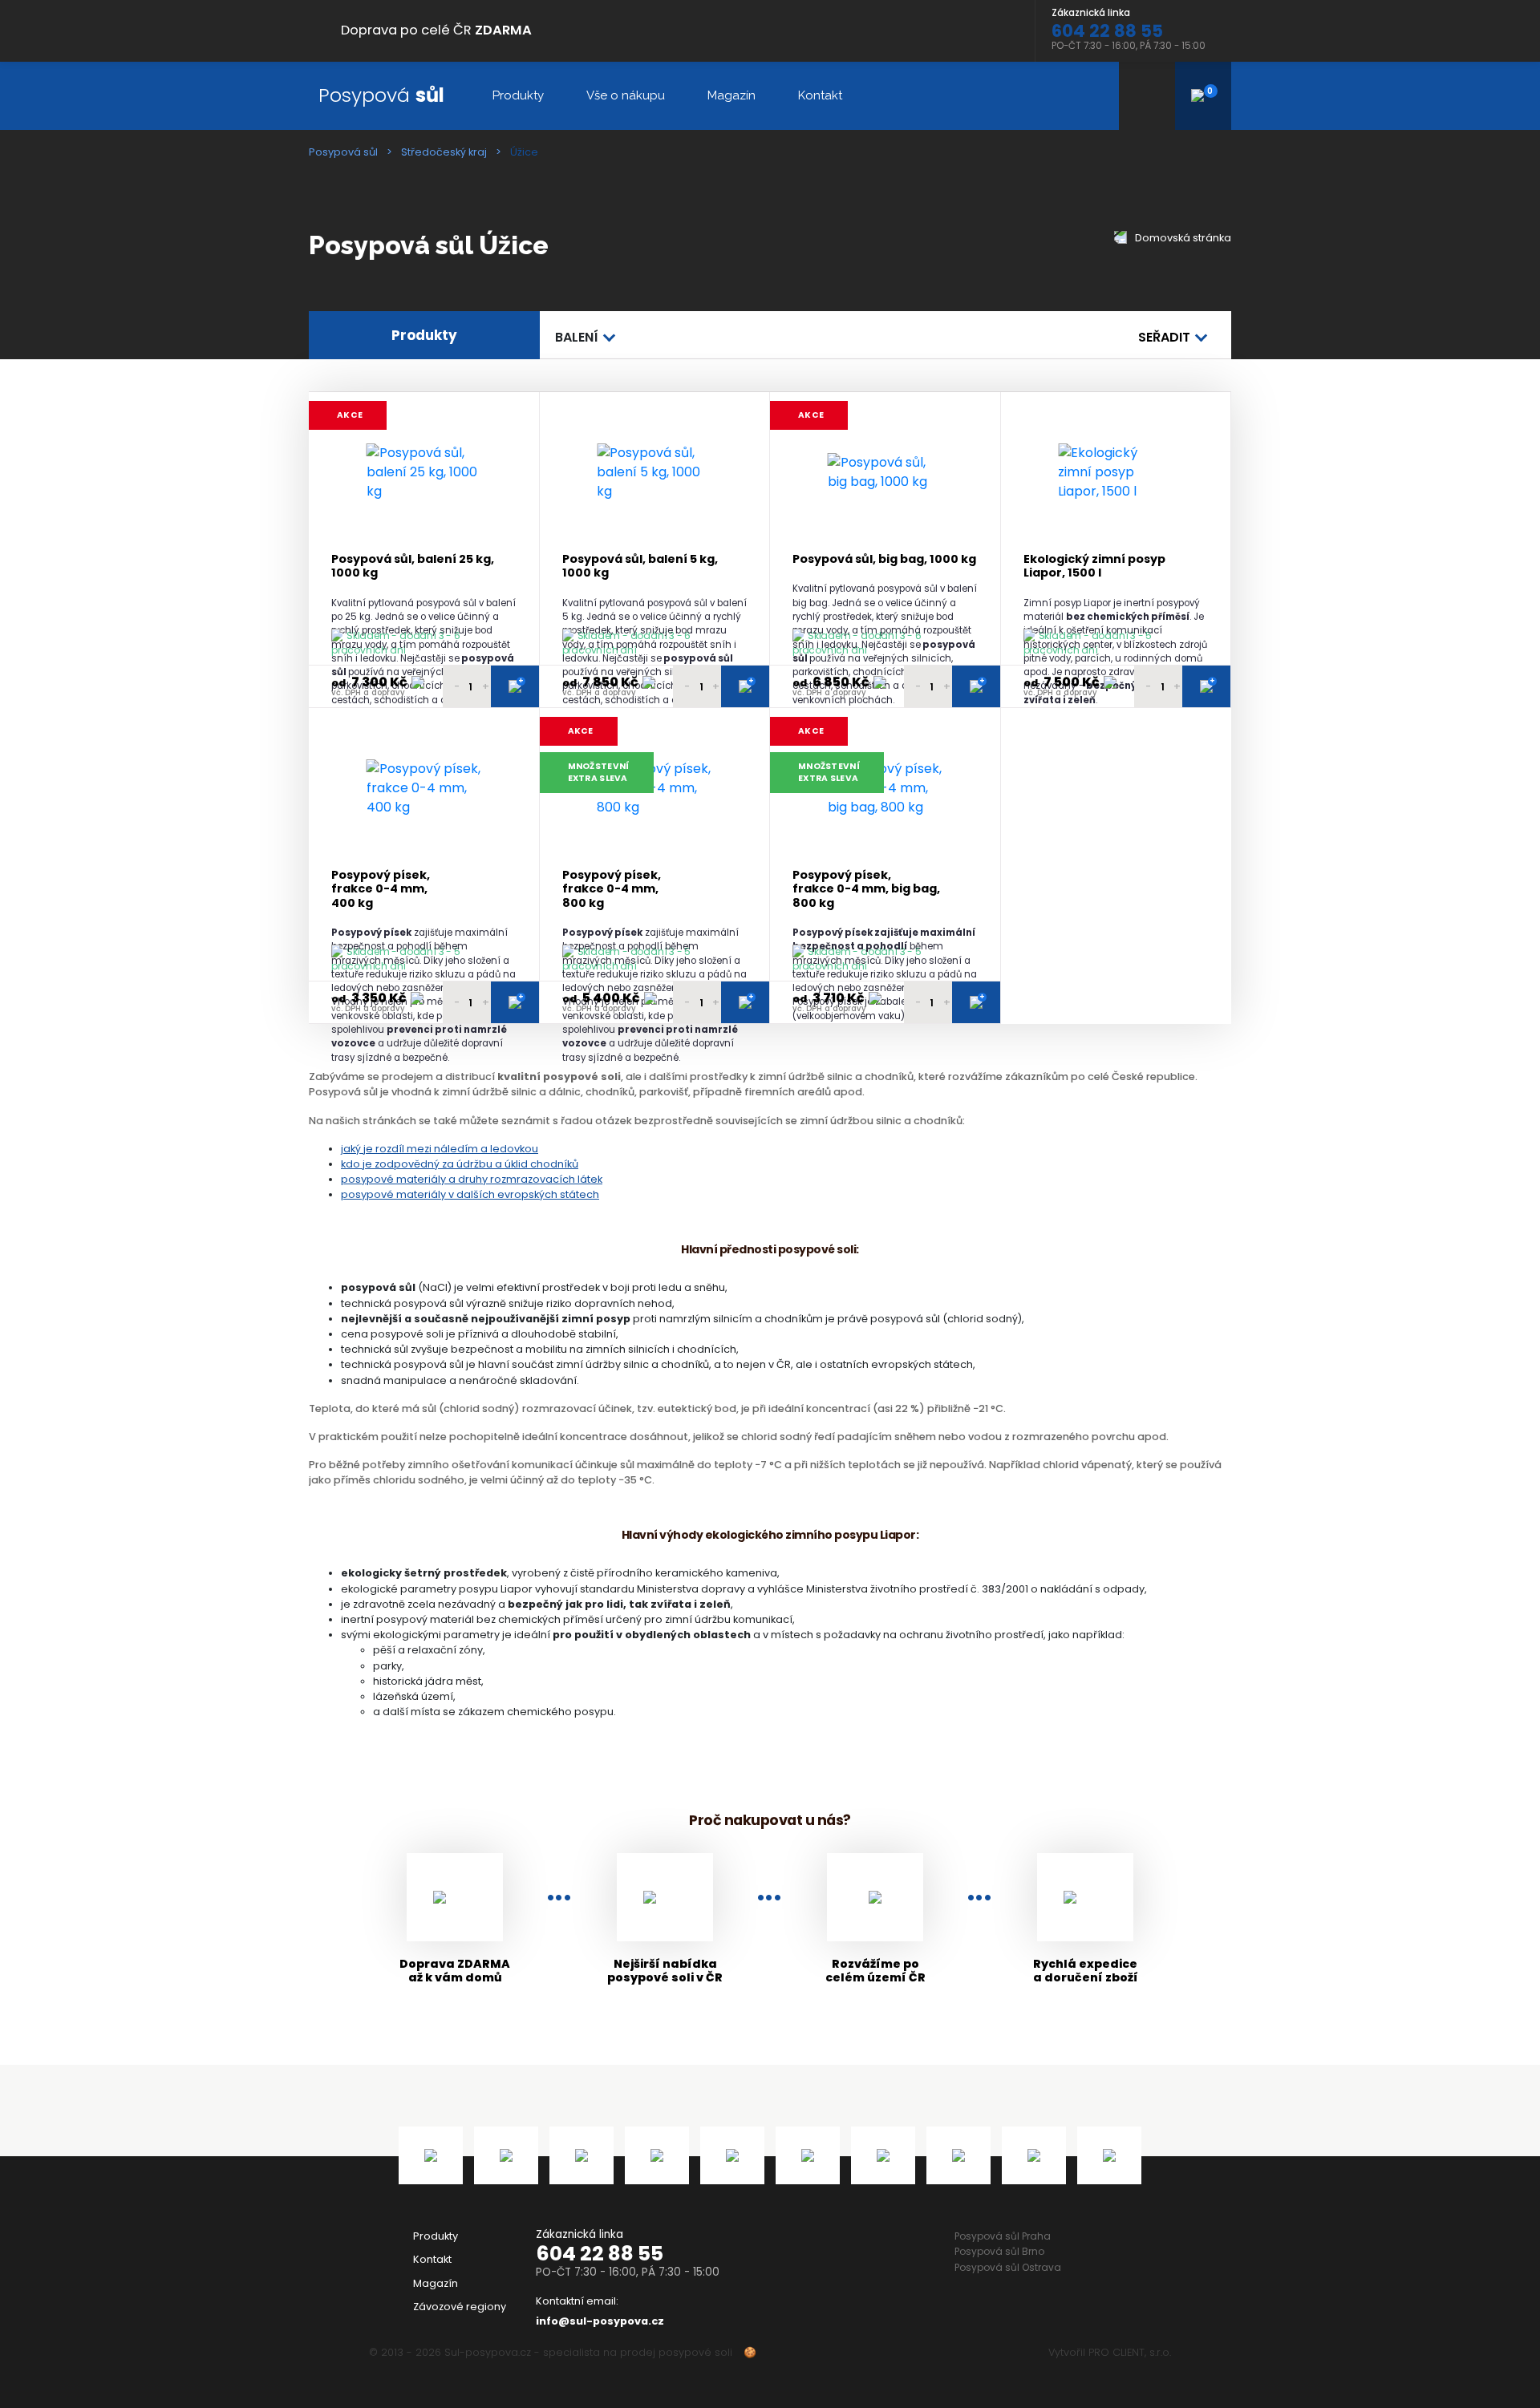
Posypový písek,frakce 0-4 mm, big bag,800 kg (866, 889)
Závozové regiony (460, 2307)
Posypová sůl (343, 152)
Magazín (731, 95)
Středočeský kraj (444, 152)
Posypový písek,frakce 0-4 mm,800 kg (612, 889)
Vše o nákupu (626, 95)
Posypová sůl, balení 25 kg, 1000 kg (413, 567)
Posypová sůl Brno (999, 2251)
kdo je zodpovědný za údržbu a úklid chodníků (460, 1164)
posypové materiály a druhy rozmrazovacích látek (472, 1179)
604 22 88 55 (600, 2254)
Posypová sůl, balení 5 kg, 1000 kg (640, 567)
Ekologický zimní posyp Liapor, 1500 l (1094, 567)
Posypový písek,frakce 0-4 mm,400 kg (381, 889)
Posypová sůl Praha (1003, 2236)
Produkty (518, 95)
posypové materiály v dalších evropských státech (470, 1194)
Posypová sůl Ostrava (1008, 2267)
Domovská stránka (1182, 238)
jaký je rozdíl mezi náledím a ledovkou (440, 1149)
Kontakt (820, 95)
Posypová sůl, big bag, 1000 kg (884, 559)
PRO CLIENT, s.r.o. (1130, 2352)
